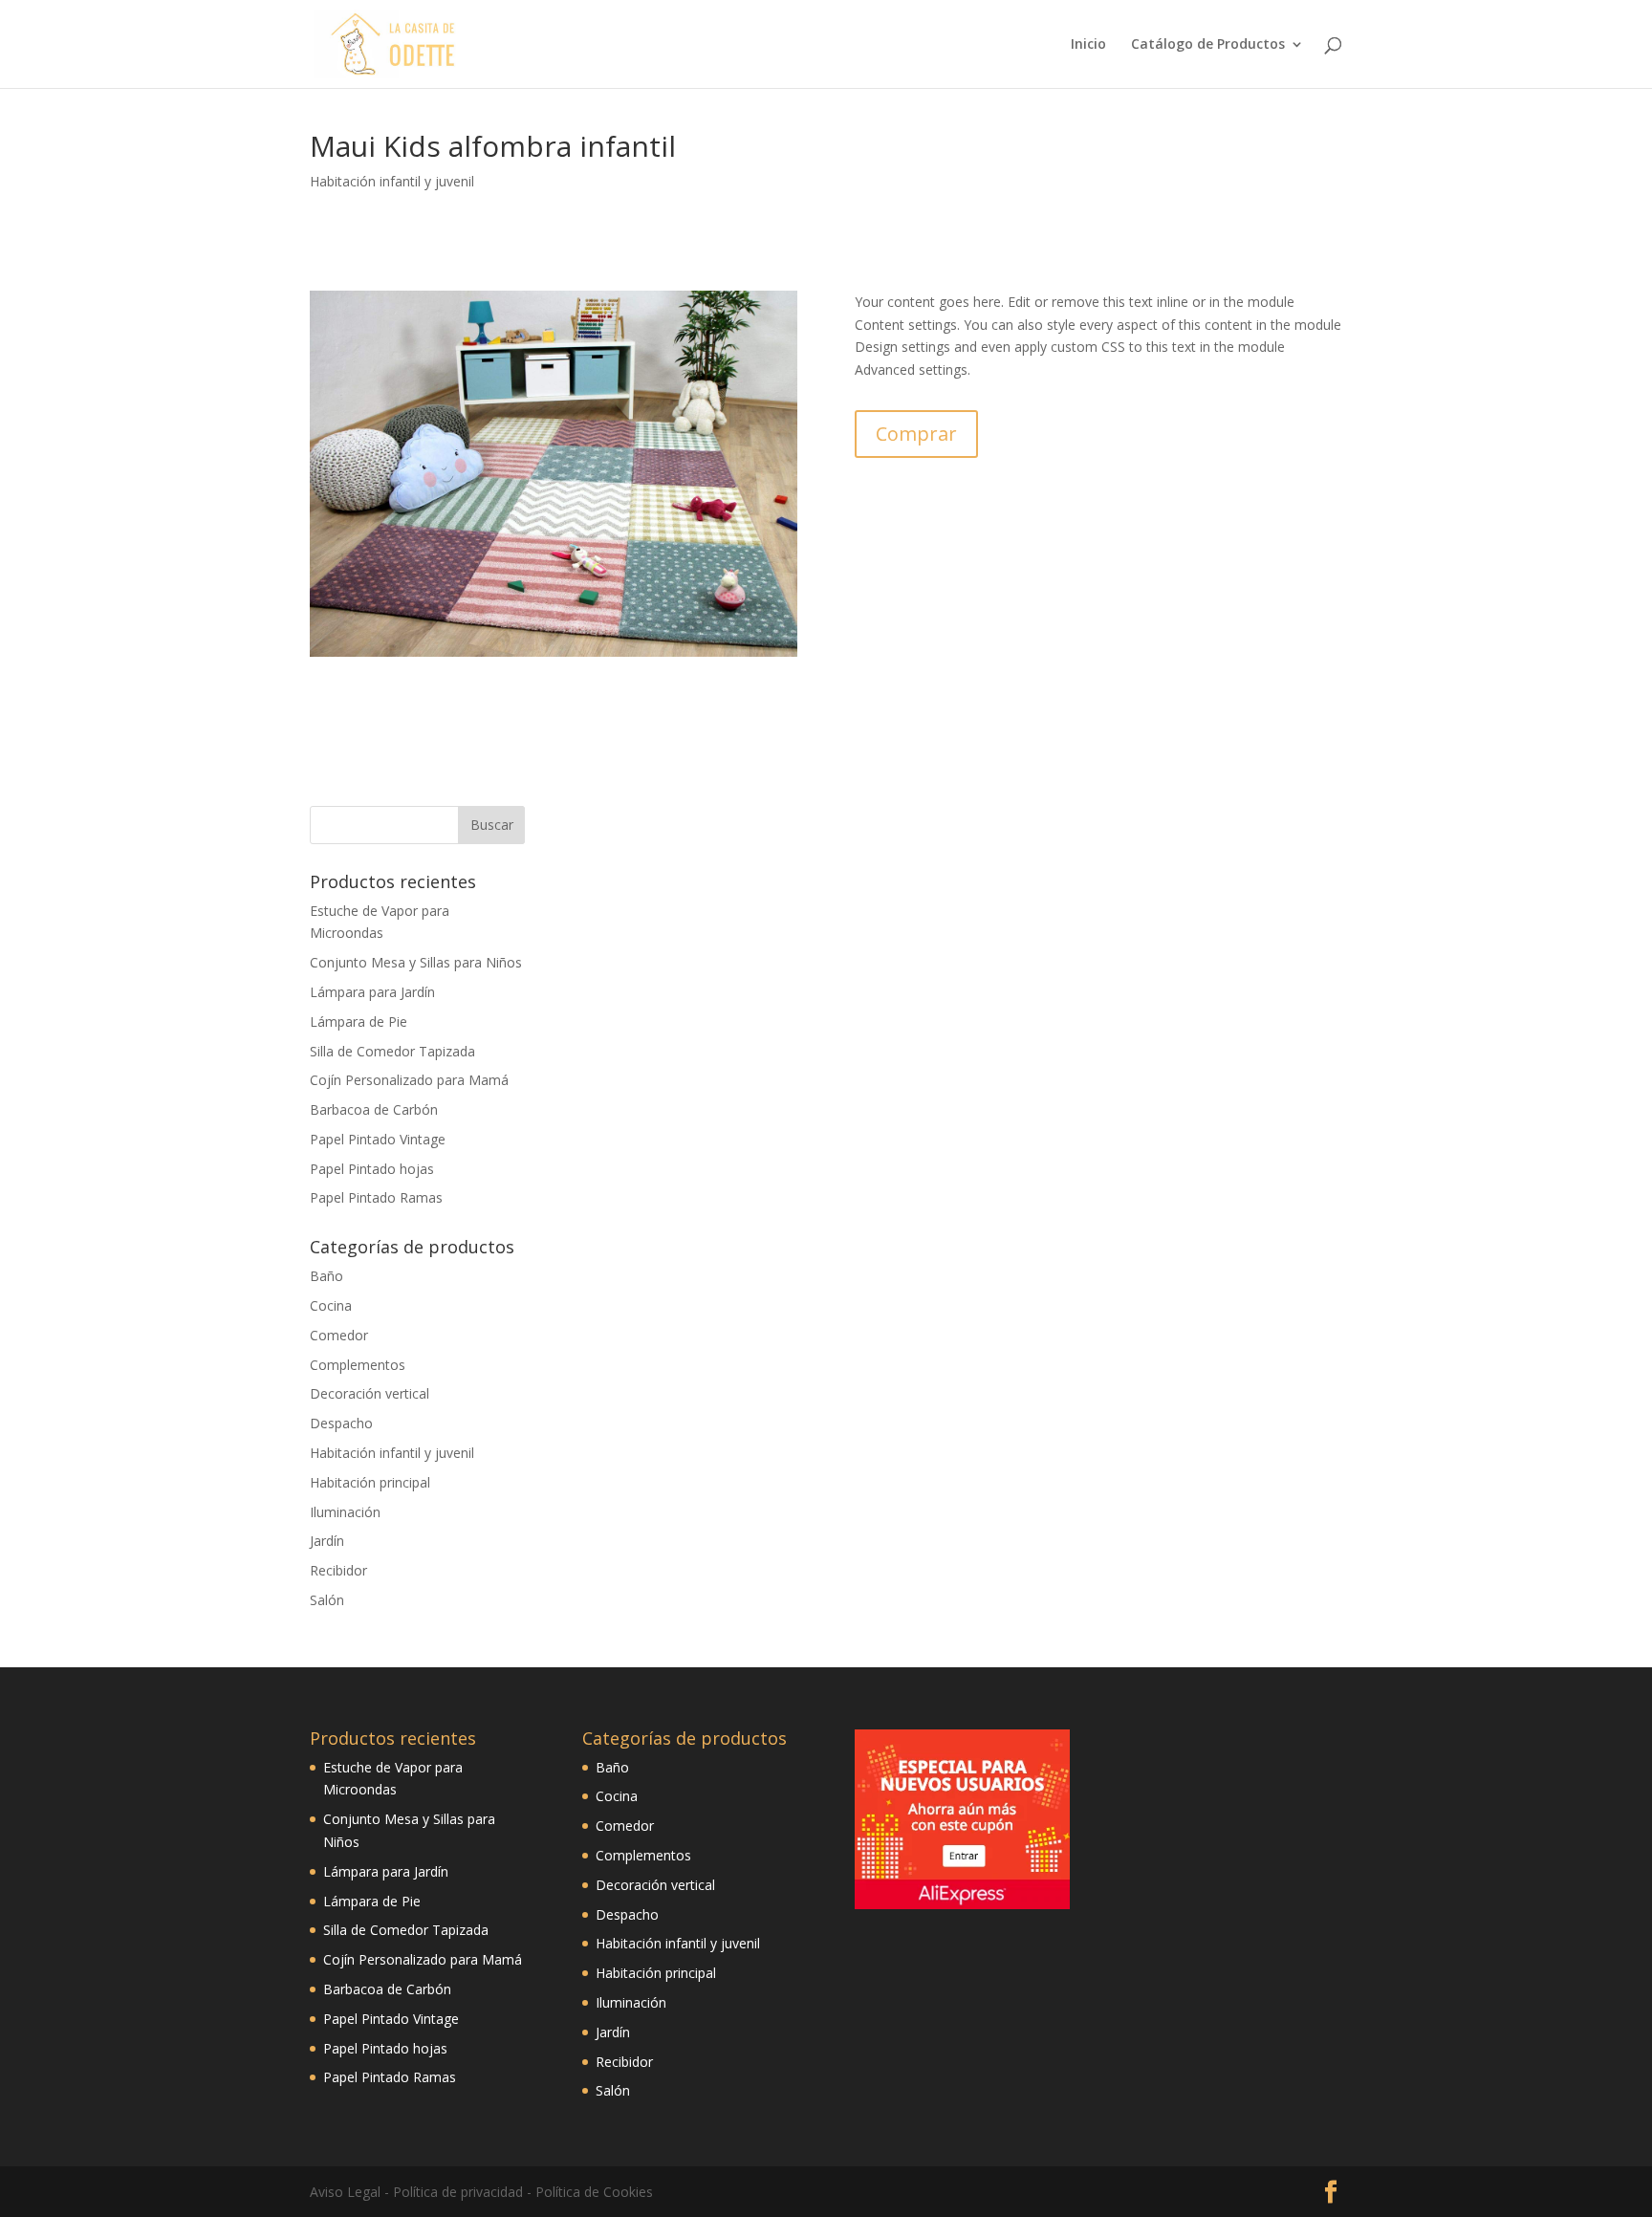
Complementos (358, 1365)
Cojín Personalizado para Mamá (409, 1080)
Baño (326, 1276)
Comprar (916, 434)
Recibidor (338, 1570)
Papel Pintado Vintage (378, 1139)
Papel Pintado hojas (372, 1169)
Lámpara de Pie (359, 1022)
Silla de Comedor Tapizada (392, 1051)
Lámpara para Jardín (372, 992)
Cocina (331, 1305)
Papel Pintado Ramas (376, 1197)
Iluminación (345, 1512)
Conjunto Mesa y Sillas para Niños (416, 962)
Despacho (341, 1423)
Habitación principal (370, 1482)
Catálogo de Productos (1208, 45)
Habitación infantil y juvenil (392, 181)
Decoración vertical (370, 1393)
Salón (327, 1600)
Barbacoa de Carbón (374, 1109)
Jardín (327, 1541)
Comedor (339, 1335)
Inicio (1088, 45)
